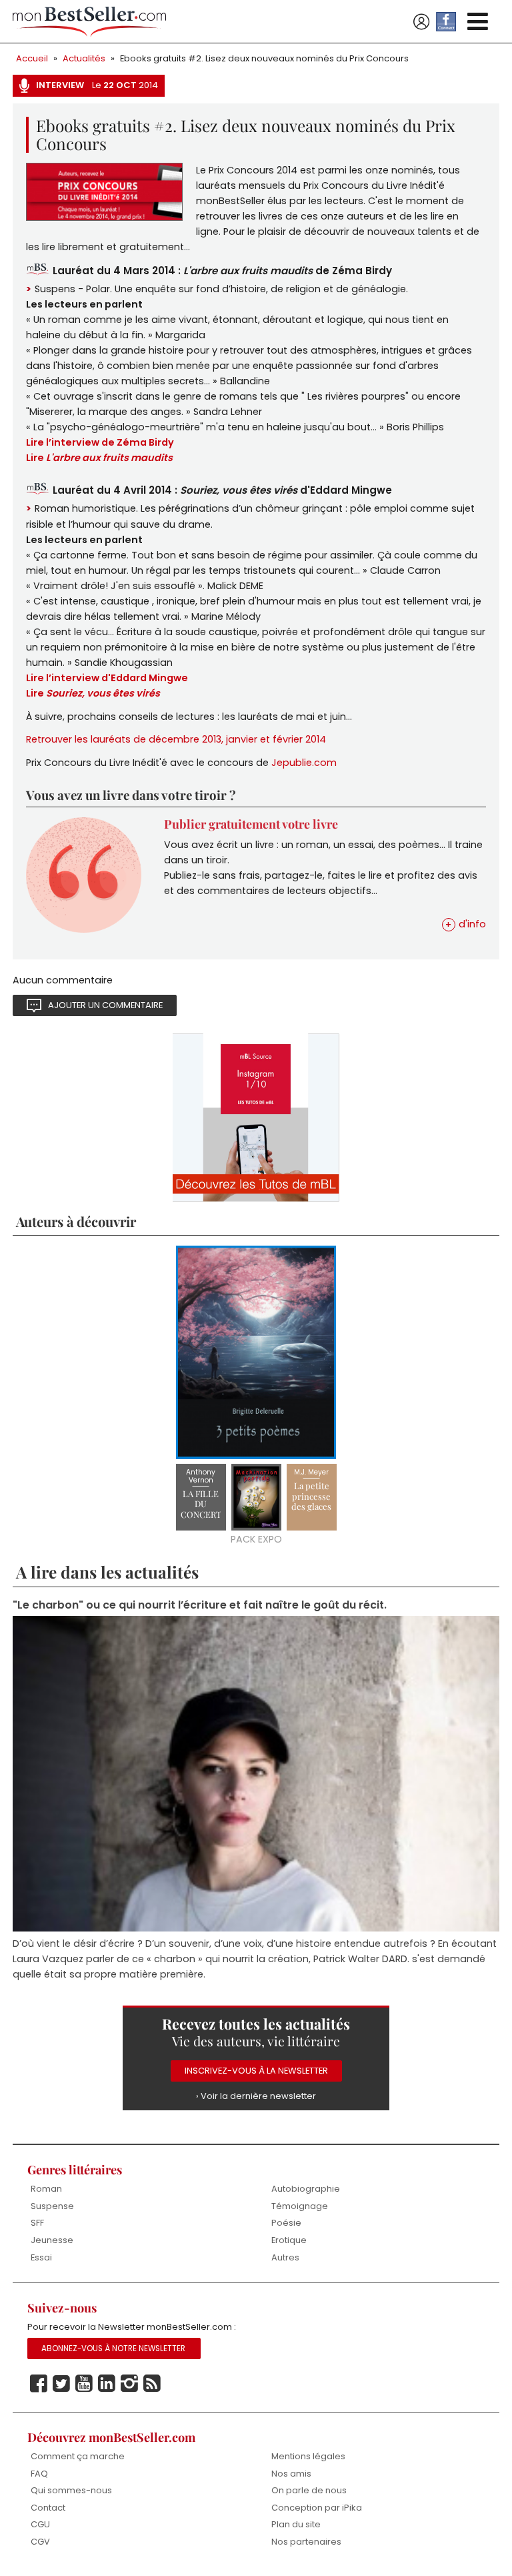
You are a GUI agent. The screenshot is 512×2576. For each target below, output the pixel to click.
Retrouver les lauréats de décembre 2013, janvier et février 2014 (176, 739)
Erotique (289, 2240)
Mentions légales (308, 2456)
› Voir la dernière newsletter (256, 2096)
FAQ (39, 2474)
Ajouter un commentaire (105, 1005)
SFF (37, 2223)
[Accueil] (89, 22)
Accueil (32, 58)
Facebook (39, 2384)
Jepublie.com (304, 763)
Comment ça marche (78, 2456)
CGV (40, 2542)
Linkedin (107, 2384)
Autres (285, 2257)
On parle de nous (309, 2490)
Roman (46, 2189)
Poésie (286, 2223)
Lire (93, 693)
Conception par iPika (317, 2508)
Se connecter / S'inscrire (421, 22)
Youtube (84, 2384)
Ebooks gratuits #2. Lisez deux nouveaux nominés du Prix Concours (264, 58)
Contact (48, 2508)
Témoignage (300, 2206)
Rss (152, 2384)
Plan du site (296, 2524)
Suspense (52, 2206)
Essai (41, 2257)
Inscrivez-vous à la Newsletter (256, 2071)
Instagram (129, 2384)
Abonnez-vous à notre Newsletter (113, 2348)
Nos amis (291, 2474)
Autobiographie (306, 2189)
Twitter (61, 2384)
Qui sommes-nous (71, 2490)
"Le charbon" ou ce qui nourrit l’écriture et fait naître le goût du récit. (200, 1605)
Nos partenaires (306, 2542)
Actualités (84, 58)
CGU (40, 2524)
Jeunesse (52, 2240)
